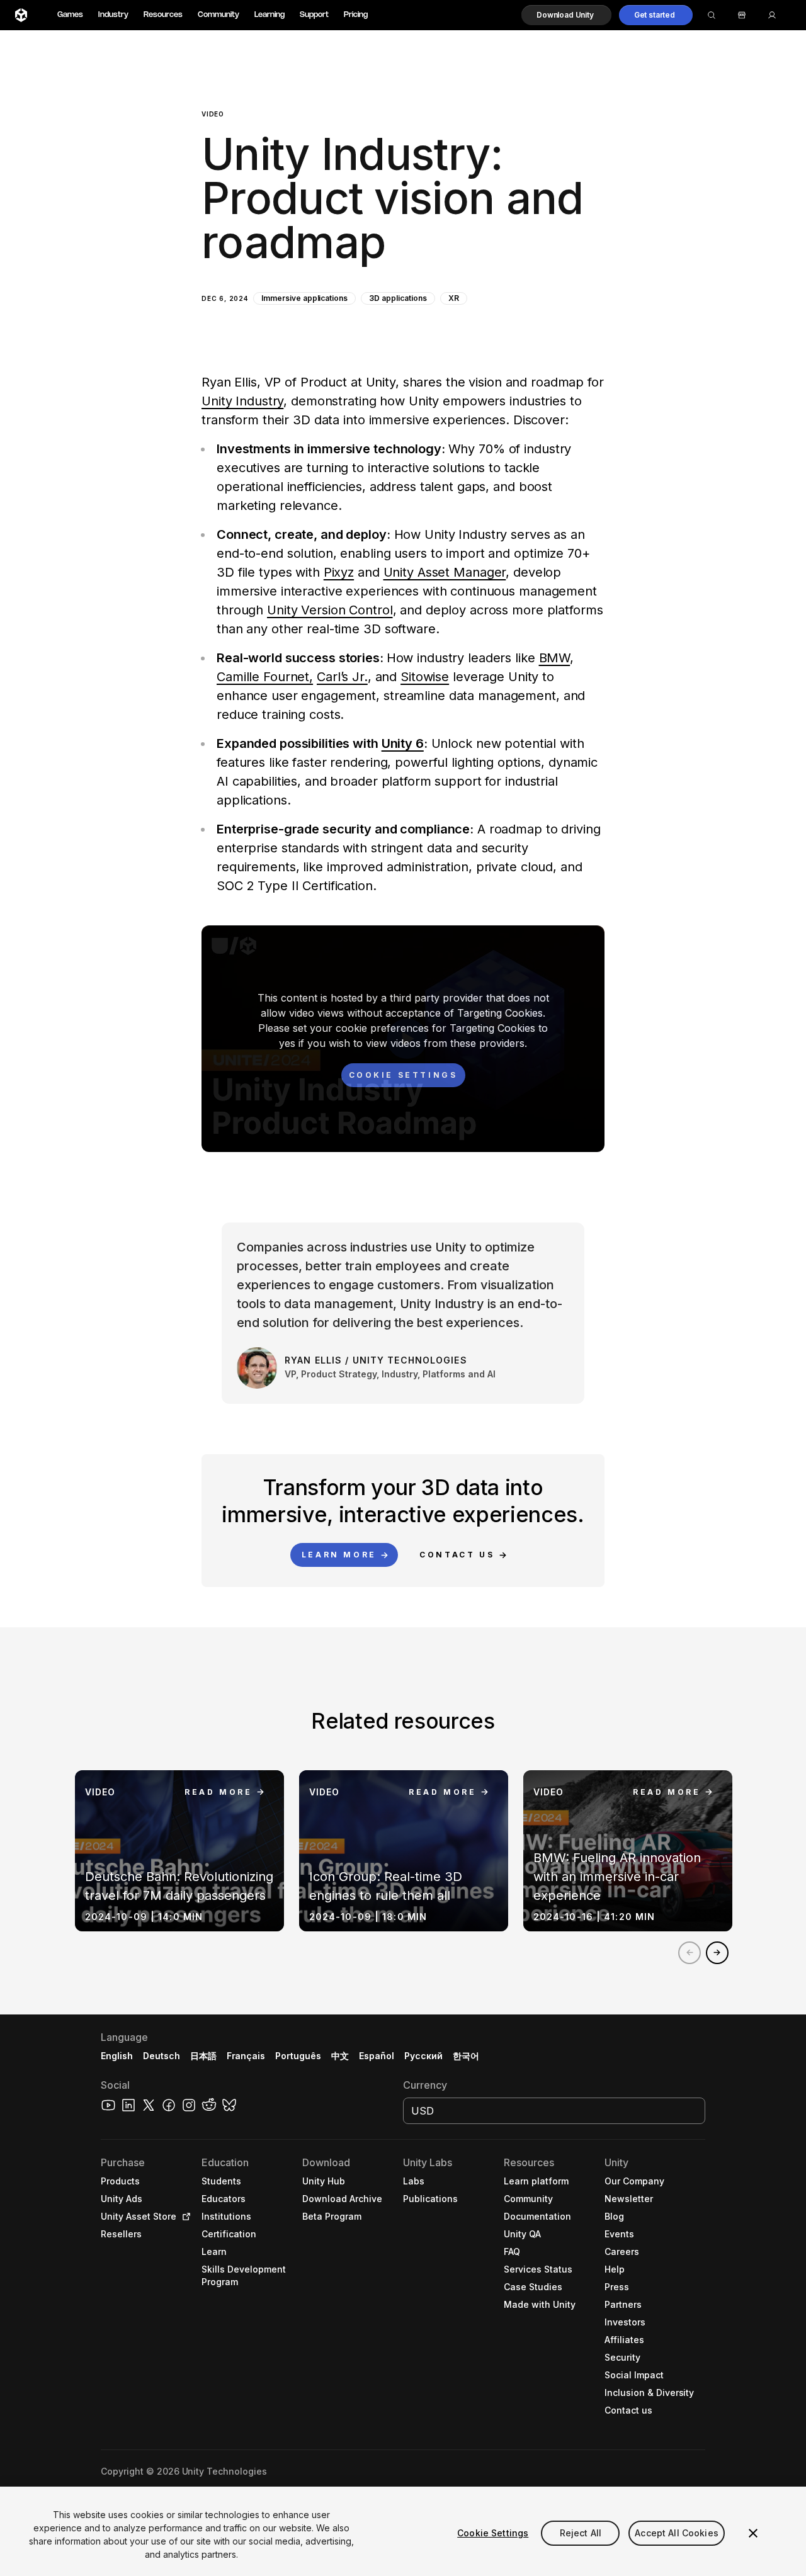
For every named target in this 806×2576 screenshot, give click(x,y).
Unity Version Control (330, 610)
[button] (566, 15)
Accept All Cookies (677, 2533)
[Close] (753, 2533)
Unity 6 (403, 743)
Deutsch (162, 2056)
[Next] (717, 1953)
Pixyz (339, 572)
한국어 (466, 2056)
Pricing (356, 15)
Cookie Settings (493, 2533)
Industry (113, 15)
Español (377, 2056)
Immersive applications (304, 298)
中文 (340, 2056)
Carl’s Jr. (342, 677)
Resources (163, 15)
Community (219, 15)
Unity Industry (242, 401)
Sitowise (425, 677)
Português (298, 2056)
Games (70, 15)
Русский (423, 2056)
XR (454, 298)
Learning (270, 15)
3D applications (398, 298)
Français (246, 2056)
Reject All (581, 2533)
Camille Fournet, (265, 677)
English (117, 2056)
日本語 (203, 2056)
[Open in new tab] (184, 2217)
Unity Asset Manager (445, 572)
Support (314, 15)
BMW (555, 658)
